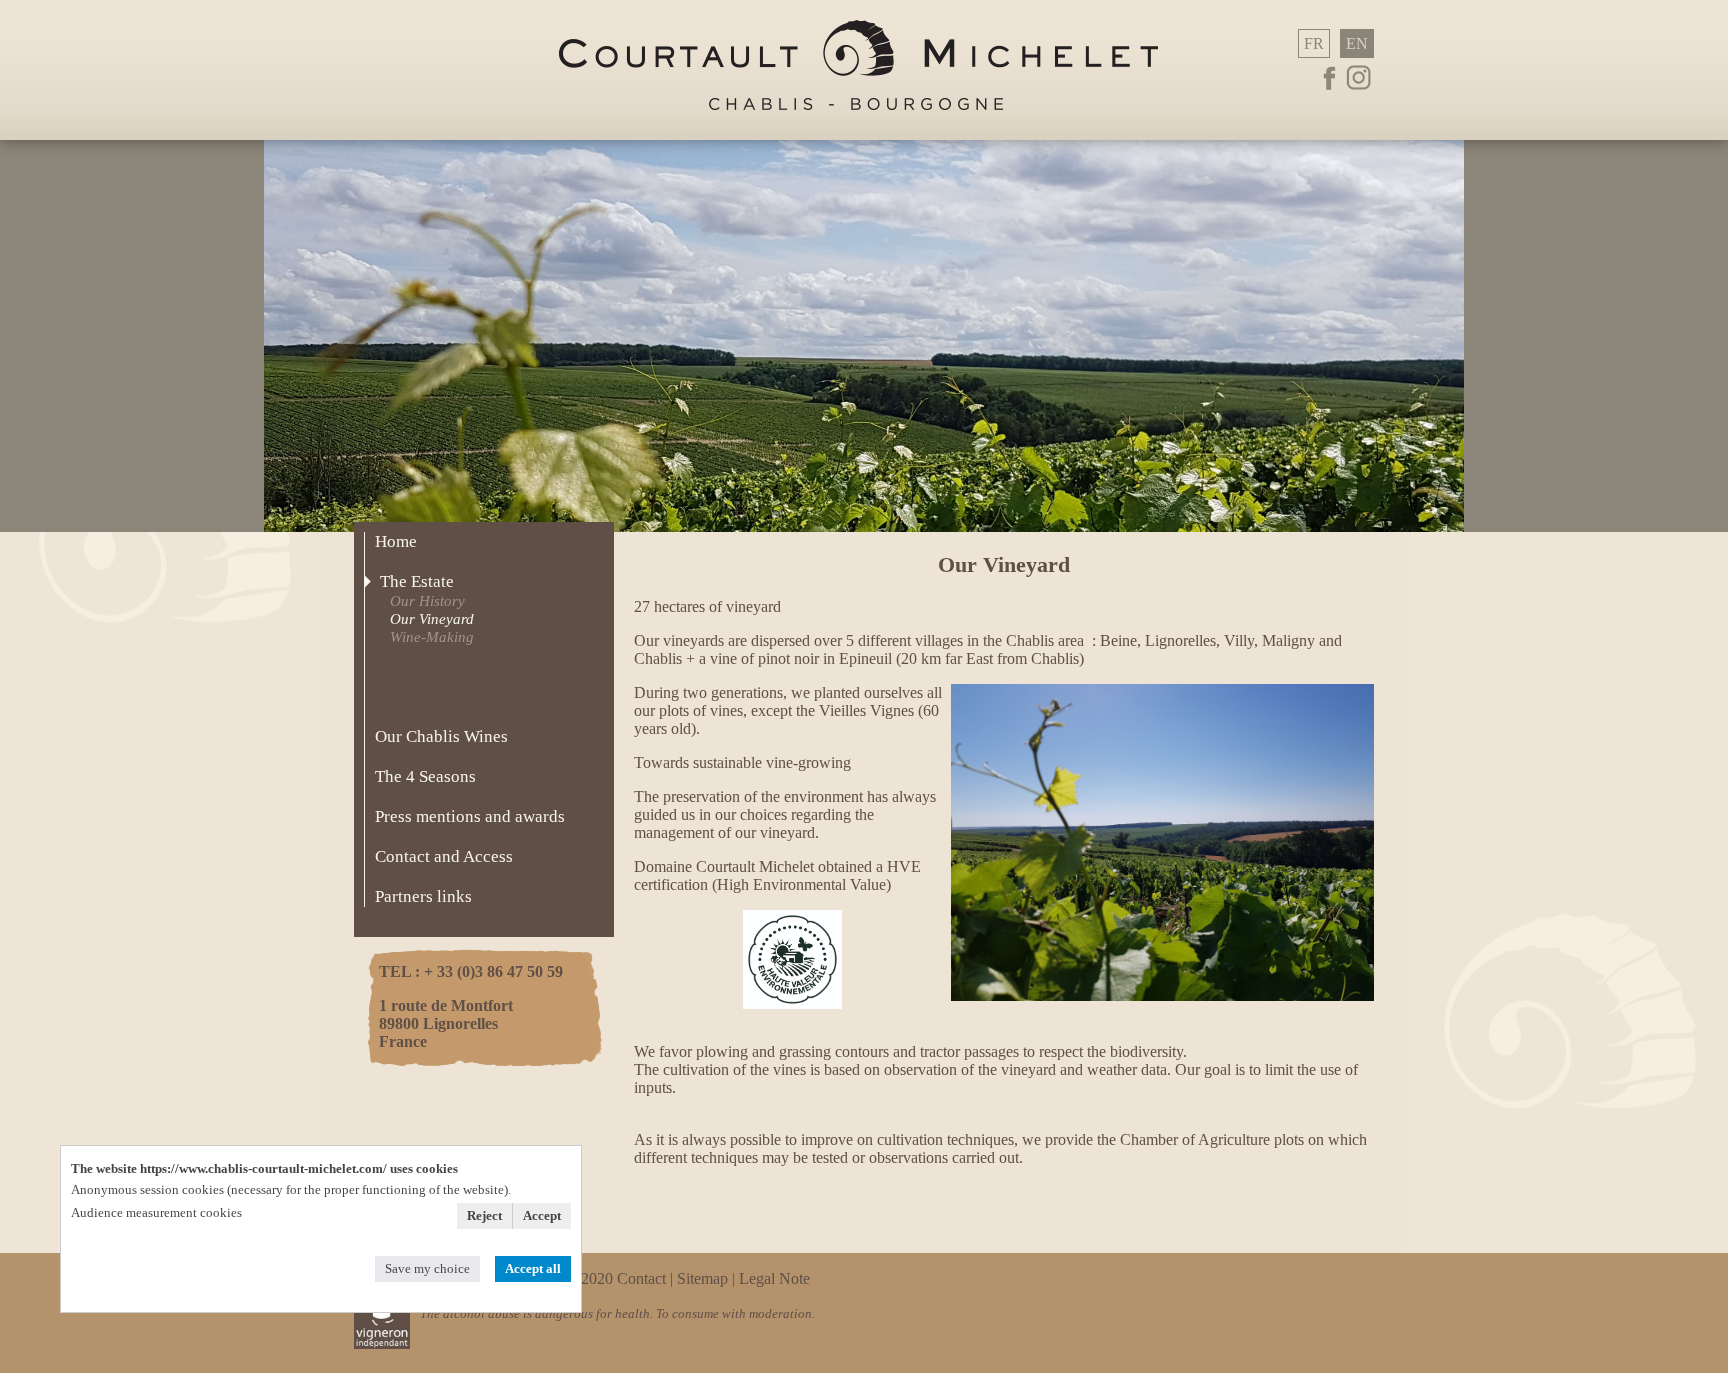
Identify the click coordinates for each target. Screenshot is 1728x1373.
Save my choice (427, 1268)
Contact (643, 1278)
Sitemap (702, 1278)
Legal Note (774, 1278)
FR (1314, 43)
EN (1357, 43)
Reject (484, 1215)
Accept (542, 1215)
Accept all (533, 1268)
